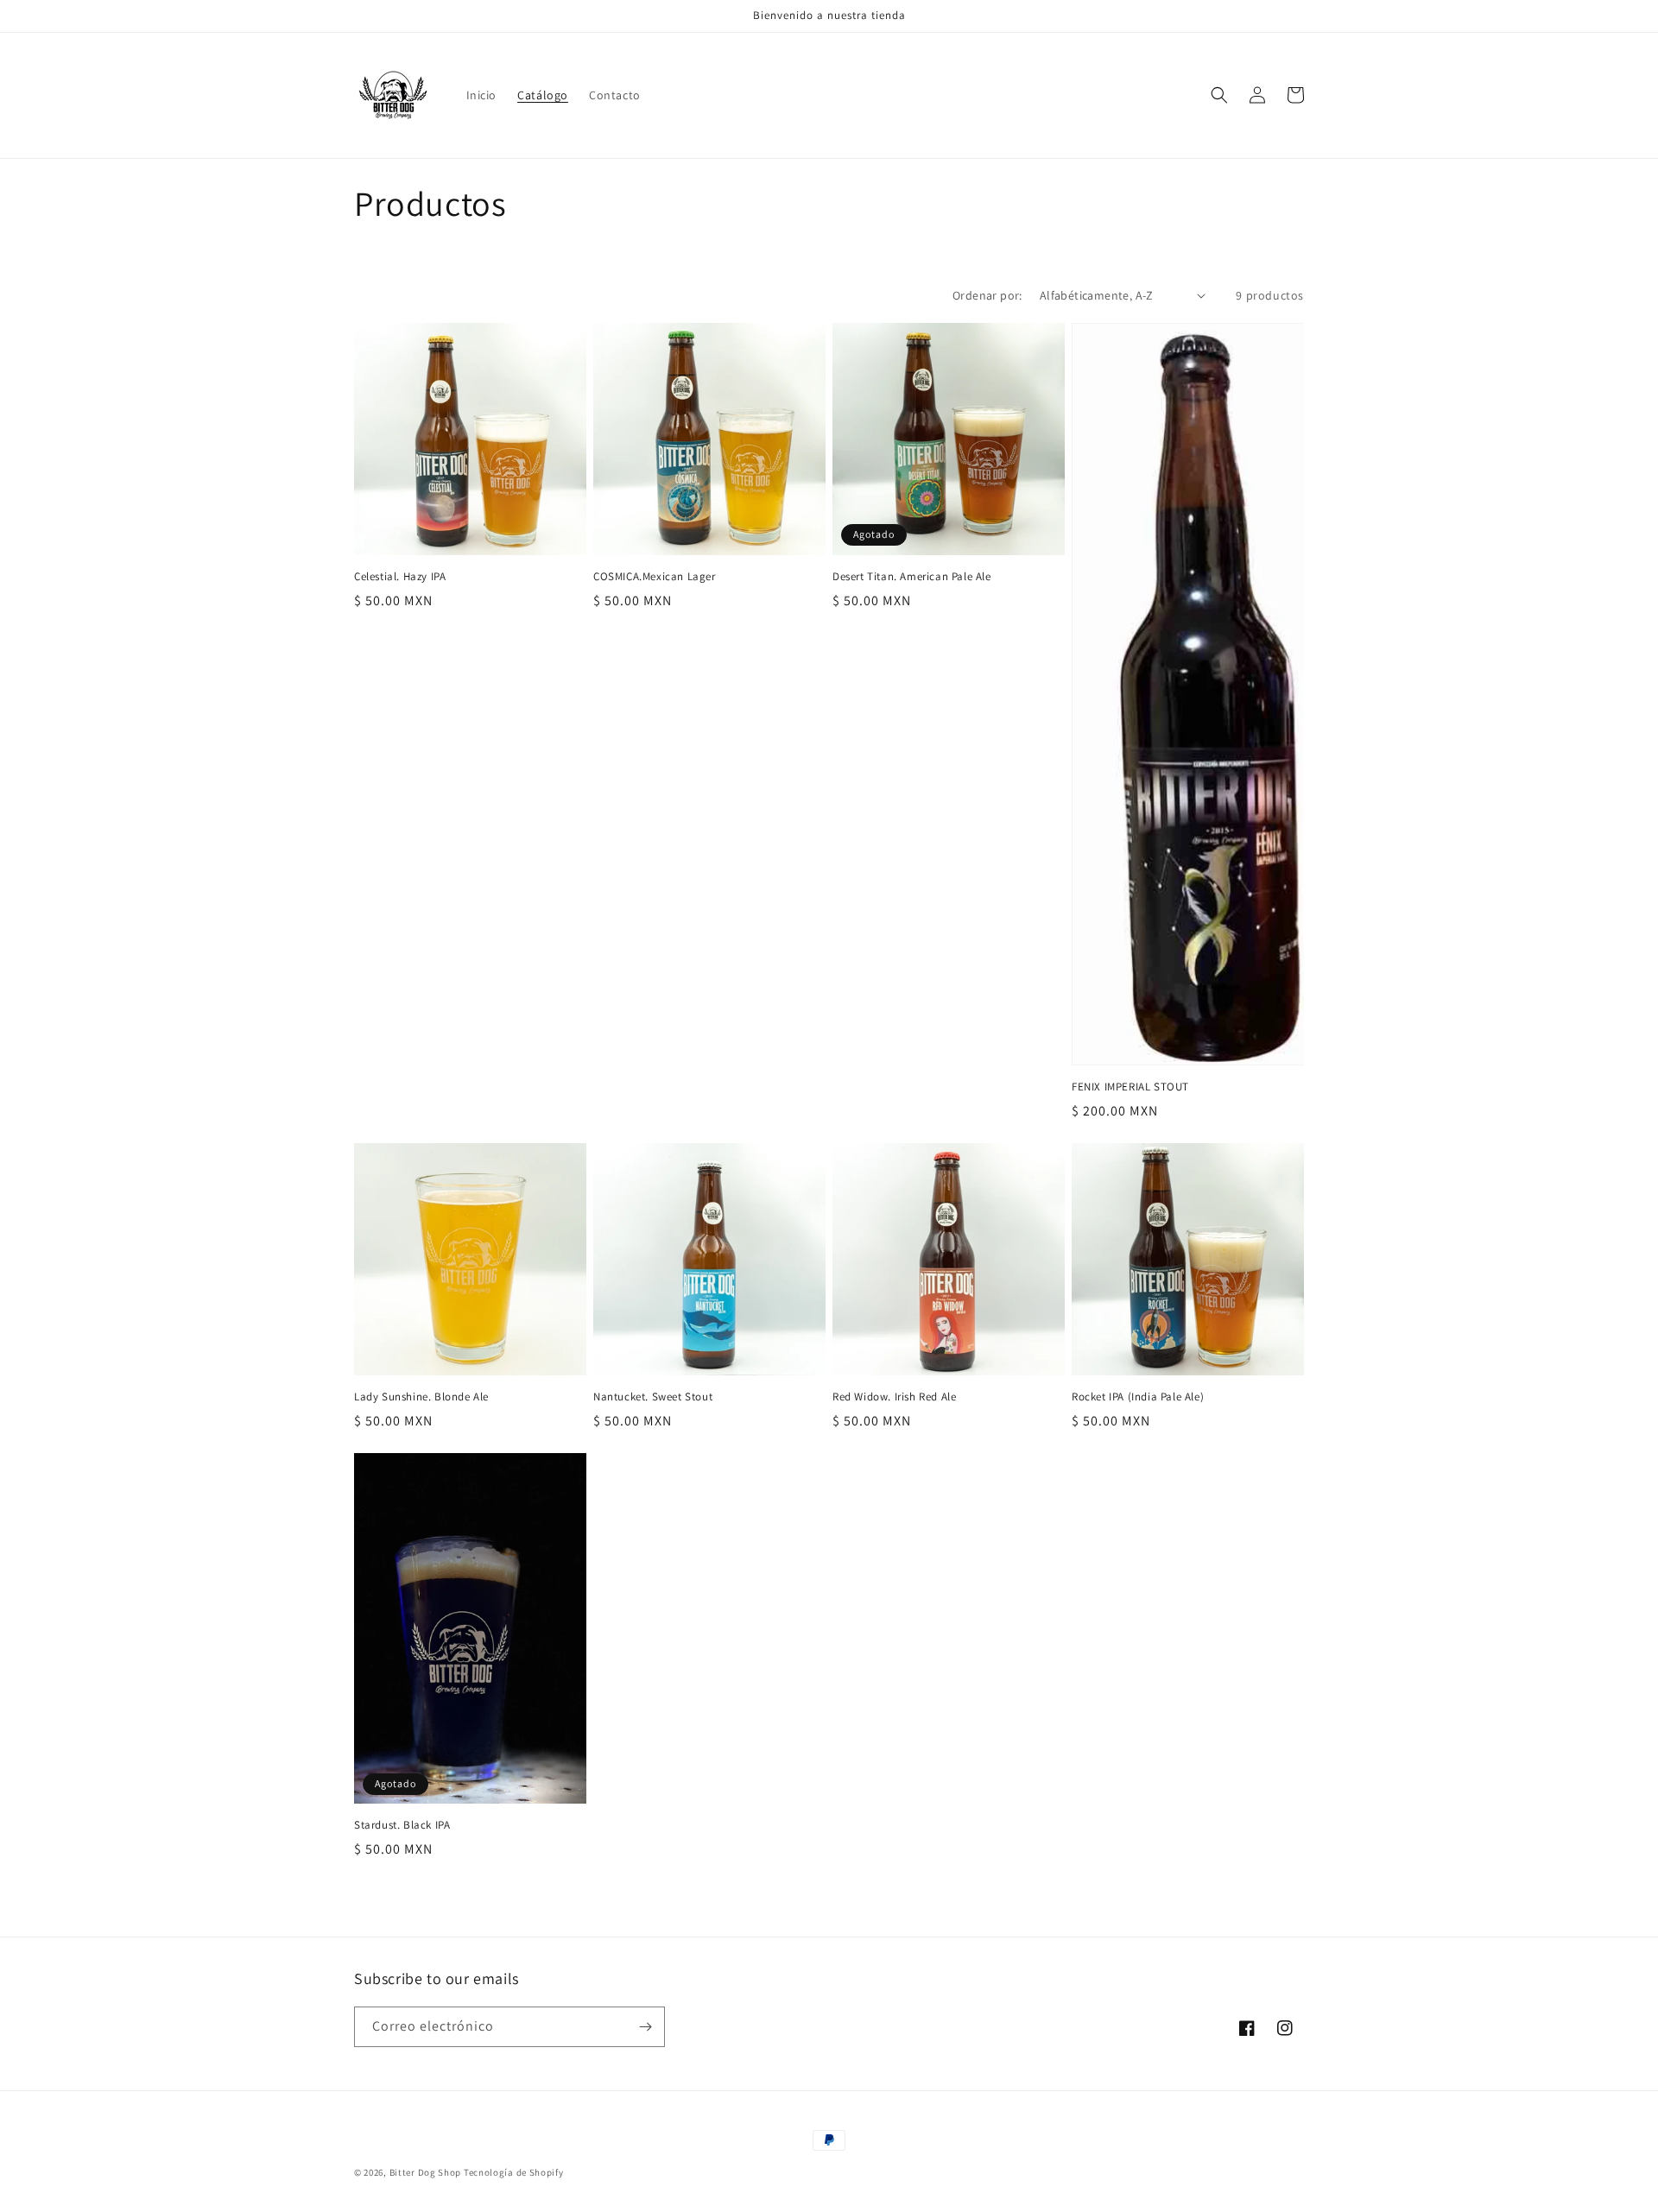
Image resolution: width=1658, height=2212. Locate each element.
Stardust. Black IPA (402, 1825)
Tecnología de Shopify (514, 2172)
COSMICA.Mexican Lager (655, 577)
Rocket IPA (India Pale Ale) (1138, 1397)
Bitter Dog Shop (426, 2172)
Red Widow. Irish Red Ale (894, 1397)
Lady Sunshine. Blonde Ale (421, 1397)
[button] (1219, 95)
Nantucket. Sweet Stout (653, 1397)
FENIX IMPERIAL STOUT (1130, 1087)
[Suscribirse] (645, 2027)
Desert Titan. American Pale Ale (912, 577)
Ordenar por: (987, 295)
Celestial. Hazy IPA (400, 577)
